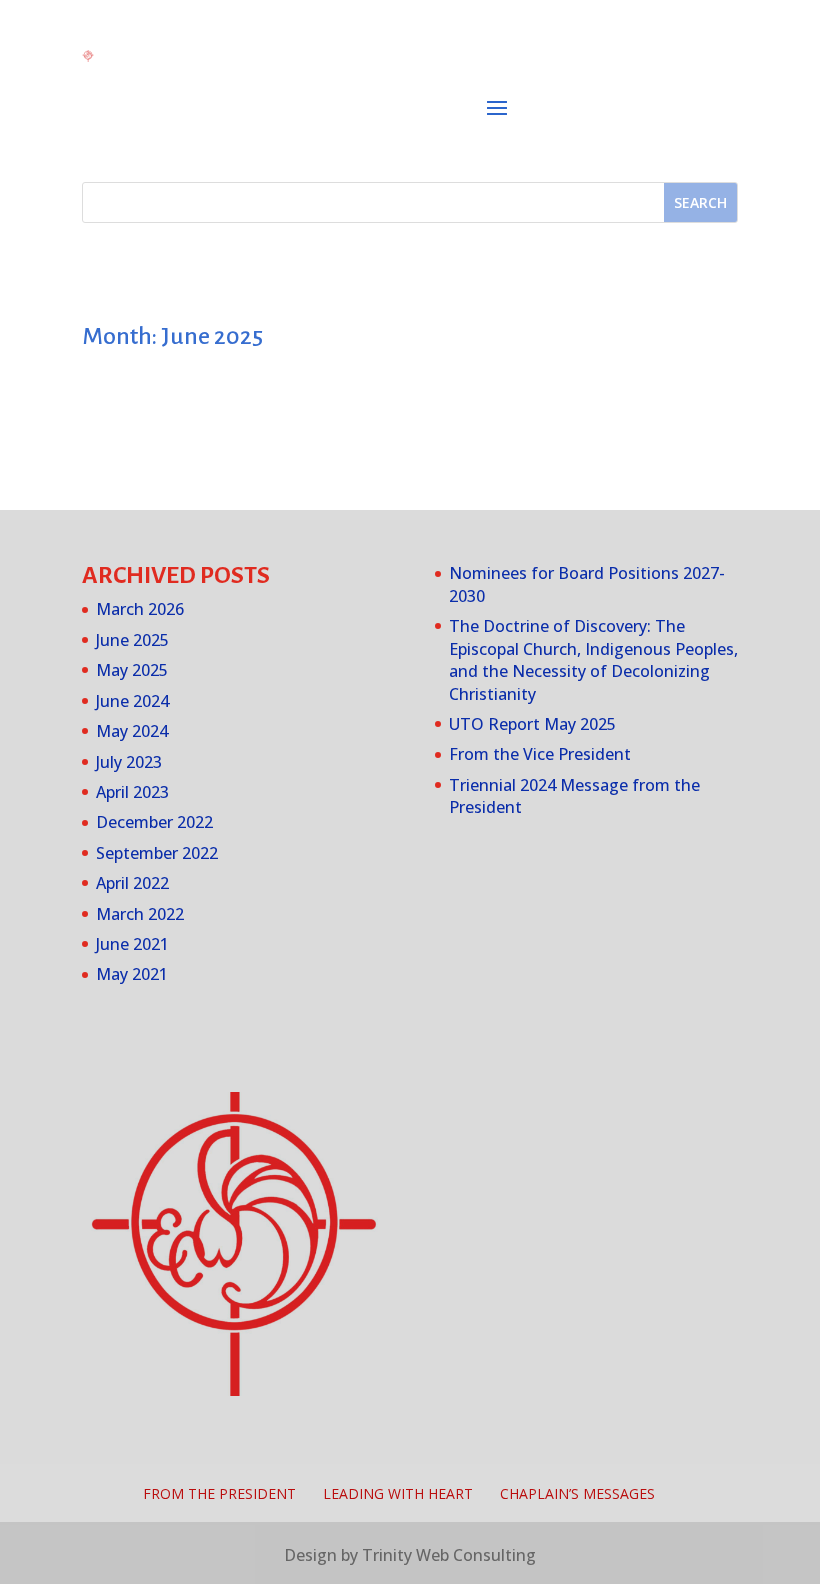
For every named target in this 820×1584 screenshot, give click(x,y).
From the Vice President (540, 754)
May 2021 (132, 974)
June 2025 (132, 640)
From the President (219, 1493)
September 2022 (157, 853)
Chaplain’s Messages (577, 1493)
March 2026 (140, 609)
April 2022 (132, 883)
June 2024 (132, 701)
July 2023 (129, 762)
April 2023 (132, 792)
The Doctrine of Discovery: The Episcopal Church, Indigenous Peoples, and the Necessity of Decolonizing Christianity (593, 659)
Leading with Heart (398, 1493)
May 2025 (132, 670)
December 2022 (154, 822)
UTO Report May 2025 (532, 724)
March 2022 (140, 914)
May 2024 (132, 731)
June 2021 (132, 944)
